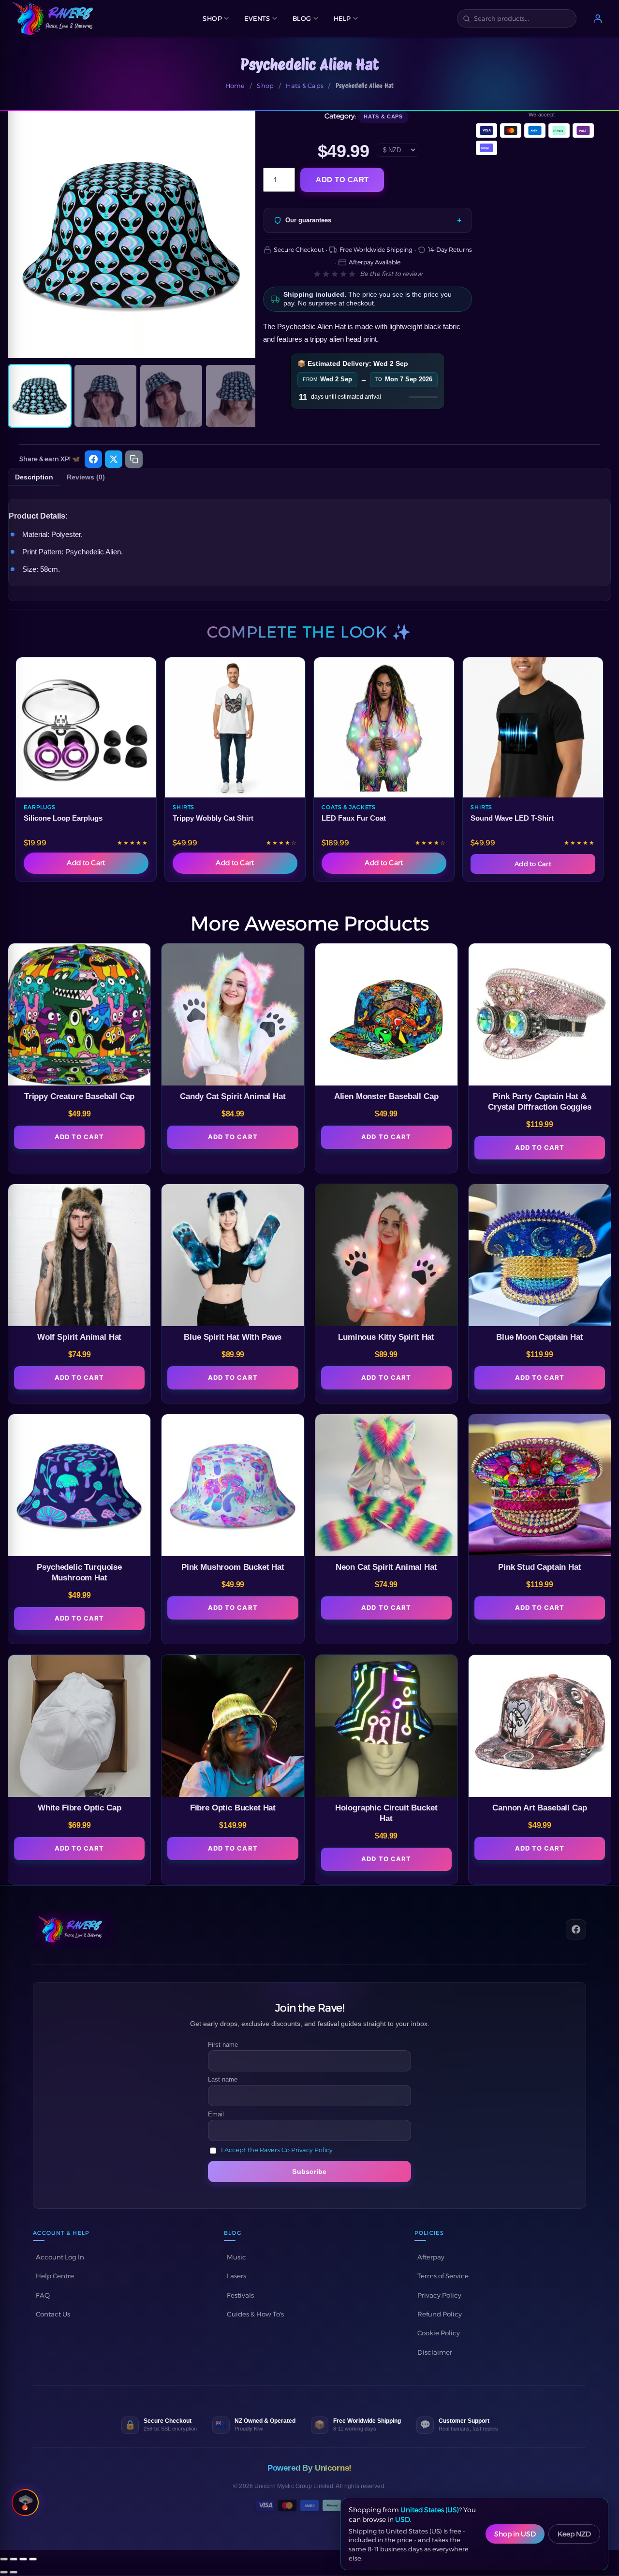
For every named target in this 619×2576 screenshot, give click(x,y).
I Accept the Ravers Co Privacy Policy (277, 2150)
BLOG (302, 18)
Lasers (236, 2276)
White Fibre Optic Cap (79, 1808)
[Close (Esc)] (33, 2559)
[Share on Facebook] (93, 459)
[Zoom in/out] (4, 2559)
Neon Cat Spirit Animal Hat (386, 1567)
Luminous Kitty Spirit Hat (386, 1337)
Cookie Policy (439, 2333)
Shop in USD (515, 2534)
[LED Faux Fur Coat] (384, 727)
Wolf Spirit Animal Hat (79, 1337)
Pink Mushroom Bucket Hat (233, 1567)
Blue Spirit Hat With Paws (233, 1337)
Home (235, 86)
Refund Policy (440, 2314)
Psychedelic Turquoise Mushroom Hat (79, 1572)
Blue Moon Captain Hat (539, 1337)
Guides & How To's (255, 2314)
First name (223, 2045)
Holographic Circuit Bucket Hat (386, 1813)
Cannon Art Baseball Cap (539, 1808)
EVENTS (257, 18)
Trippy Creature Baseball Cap (79, 1096)
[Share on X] (114, 459)
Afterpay (431, 2257)
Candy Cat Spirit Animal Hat (233, 1096)
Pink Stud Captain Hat (539, 1567)
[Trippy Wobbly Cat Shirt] (235, 727)
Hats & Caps (305, 86)
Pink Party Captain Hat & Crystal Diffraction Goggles (539, 1102)
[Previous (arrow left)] (4, 2572)
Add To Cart (79, 1137)
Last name (223, 2079)
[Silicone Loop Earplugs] (86, 727)
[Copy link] (134, 459)
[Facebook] (576, 1929)
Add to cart (342, 180)
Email (216, 2114)
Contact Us (53, 2314)
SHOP (212, 18)
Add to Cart (86, 863)
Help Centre (55, 2276)
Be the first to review (391, 274)
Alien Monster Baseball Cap (386, 1096)
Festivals (240, 2295)
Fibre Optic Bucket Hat (233, 1808)
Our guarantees (308, 220)
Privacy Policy (439, 2295)
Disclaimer (435, 2352)
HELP (342, 18)
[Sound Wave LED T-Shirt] (533, 727)
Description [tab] (34, 477)
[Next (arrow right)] (14, 2572)
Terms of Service (443, 2276)
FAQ (43, 2295)
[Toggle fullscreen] (14, 2559)
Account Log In (60, 2257)
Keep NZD (574, 2534)
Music (236, 2257)
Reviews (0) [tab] (86, 477)
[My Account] (598, 18)
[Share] (23, 2559)
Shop (265, 86)
